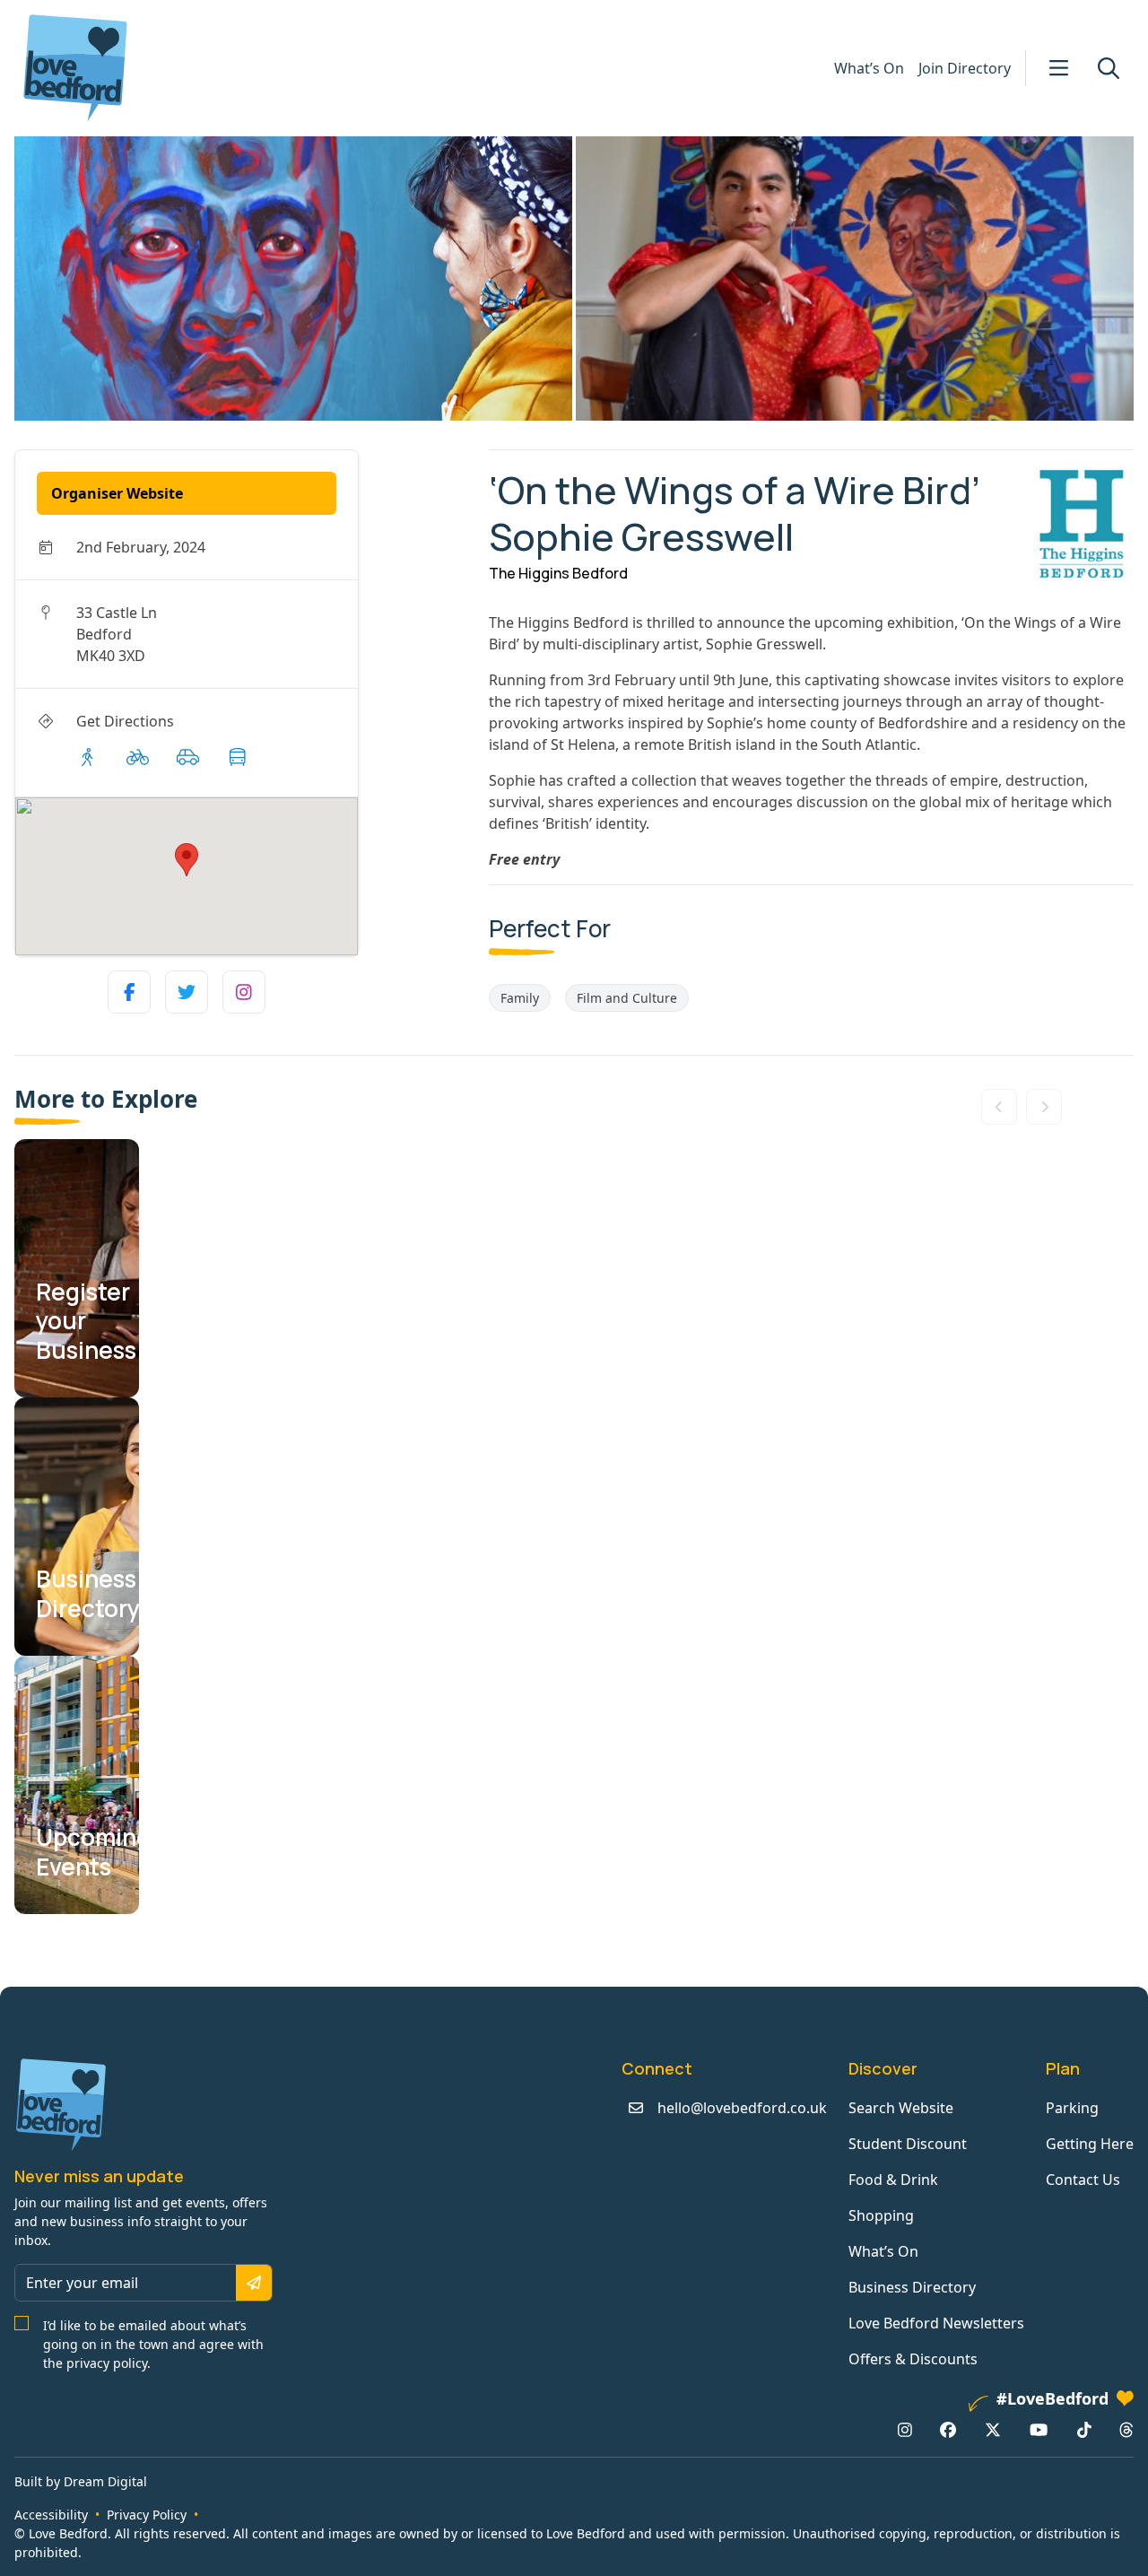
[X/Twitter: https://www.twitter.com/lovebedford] (993, 2430)
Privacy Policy (147, 2515)
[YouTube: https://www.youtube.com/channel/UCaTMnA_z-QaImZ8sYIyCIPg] (1039, 2430)
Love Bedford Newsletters (936, 2323)
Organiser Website (117, 493)
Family (520, 998)
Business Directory (912, 2287)
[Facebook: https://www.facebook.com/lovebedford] (948, 2430)
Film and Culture (627, 998)
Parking (1072, 2108)
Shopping (881, 2215)
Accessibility (51, 2515)
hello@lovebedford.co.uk (742, 2108)
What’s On (869, 68)
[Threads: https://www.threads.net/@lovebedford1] (1126, 2430)
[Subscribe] (254, 2283)
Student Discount (908, 2144)
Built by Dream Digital (81, 2481)
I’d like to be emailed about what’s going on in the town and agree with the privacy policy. (153, 2344)
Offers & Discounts (913, 2359)
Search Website (901, 2108)
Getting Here (1090, 2144)
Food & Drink (893, 2180)
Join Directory (965, 68)
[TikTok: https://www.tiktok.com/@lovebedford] (1084, 2430)
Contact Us (1083, 2180)
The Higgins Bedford (558, 573)
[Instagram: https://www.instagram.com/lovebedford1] (905, 2430)
